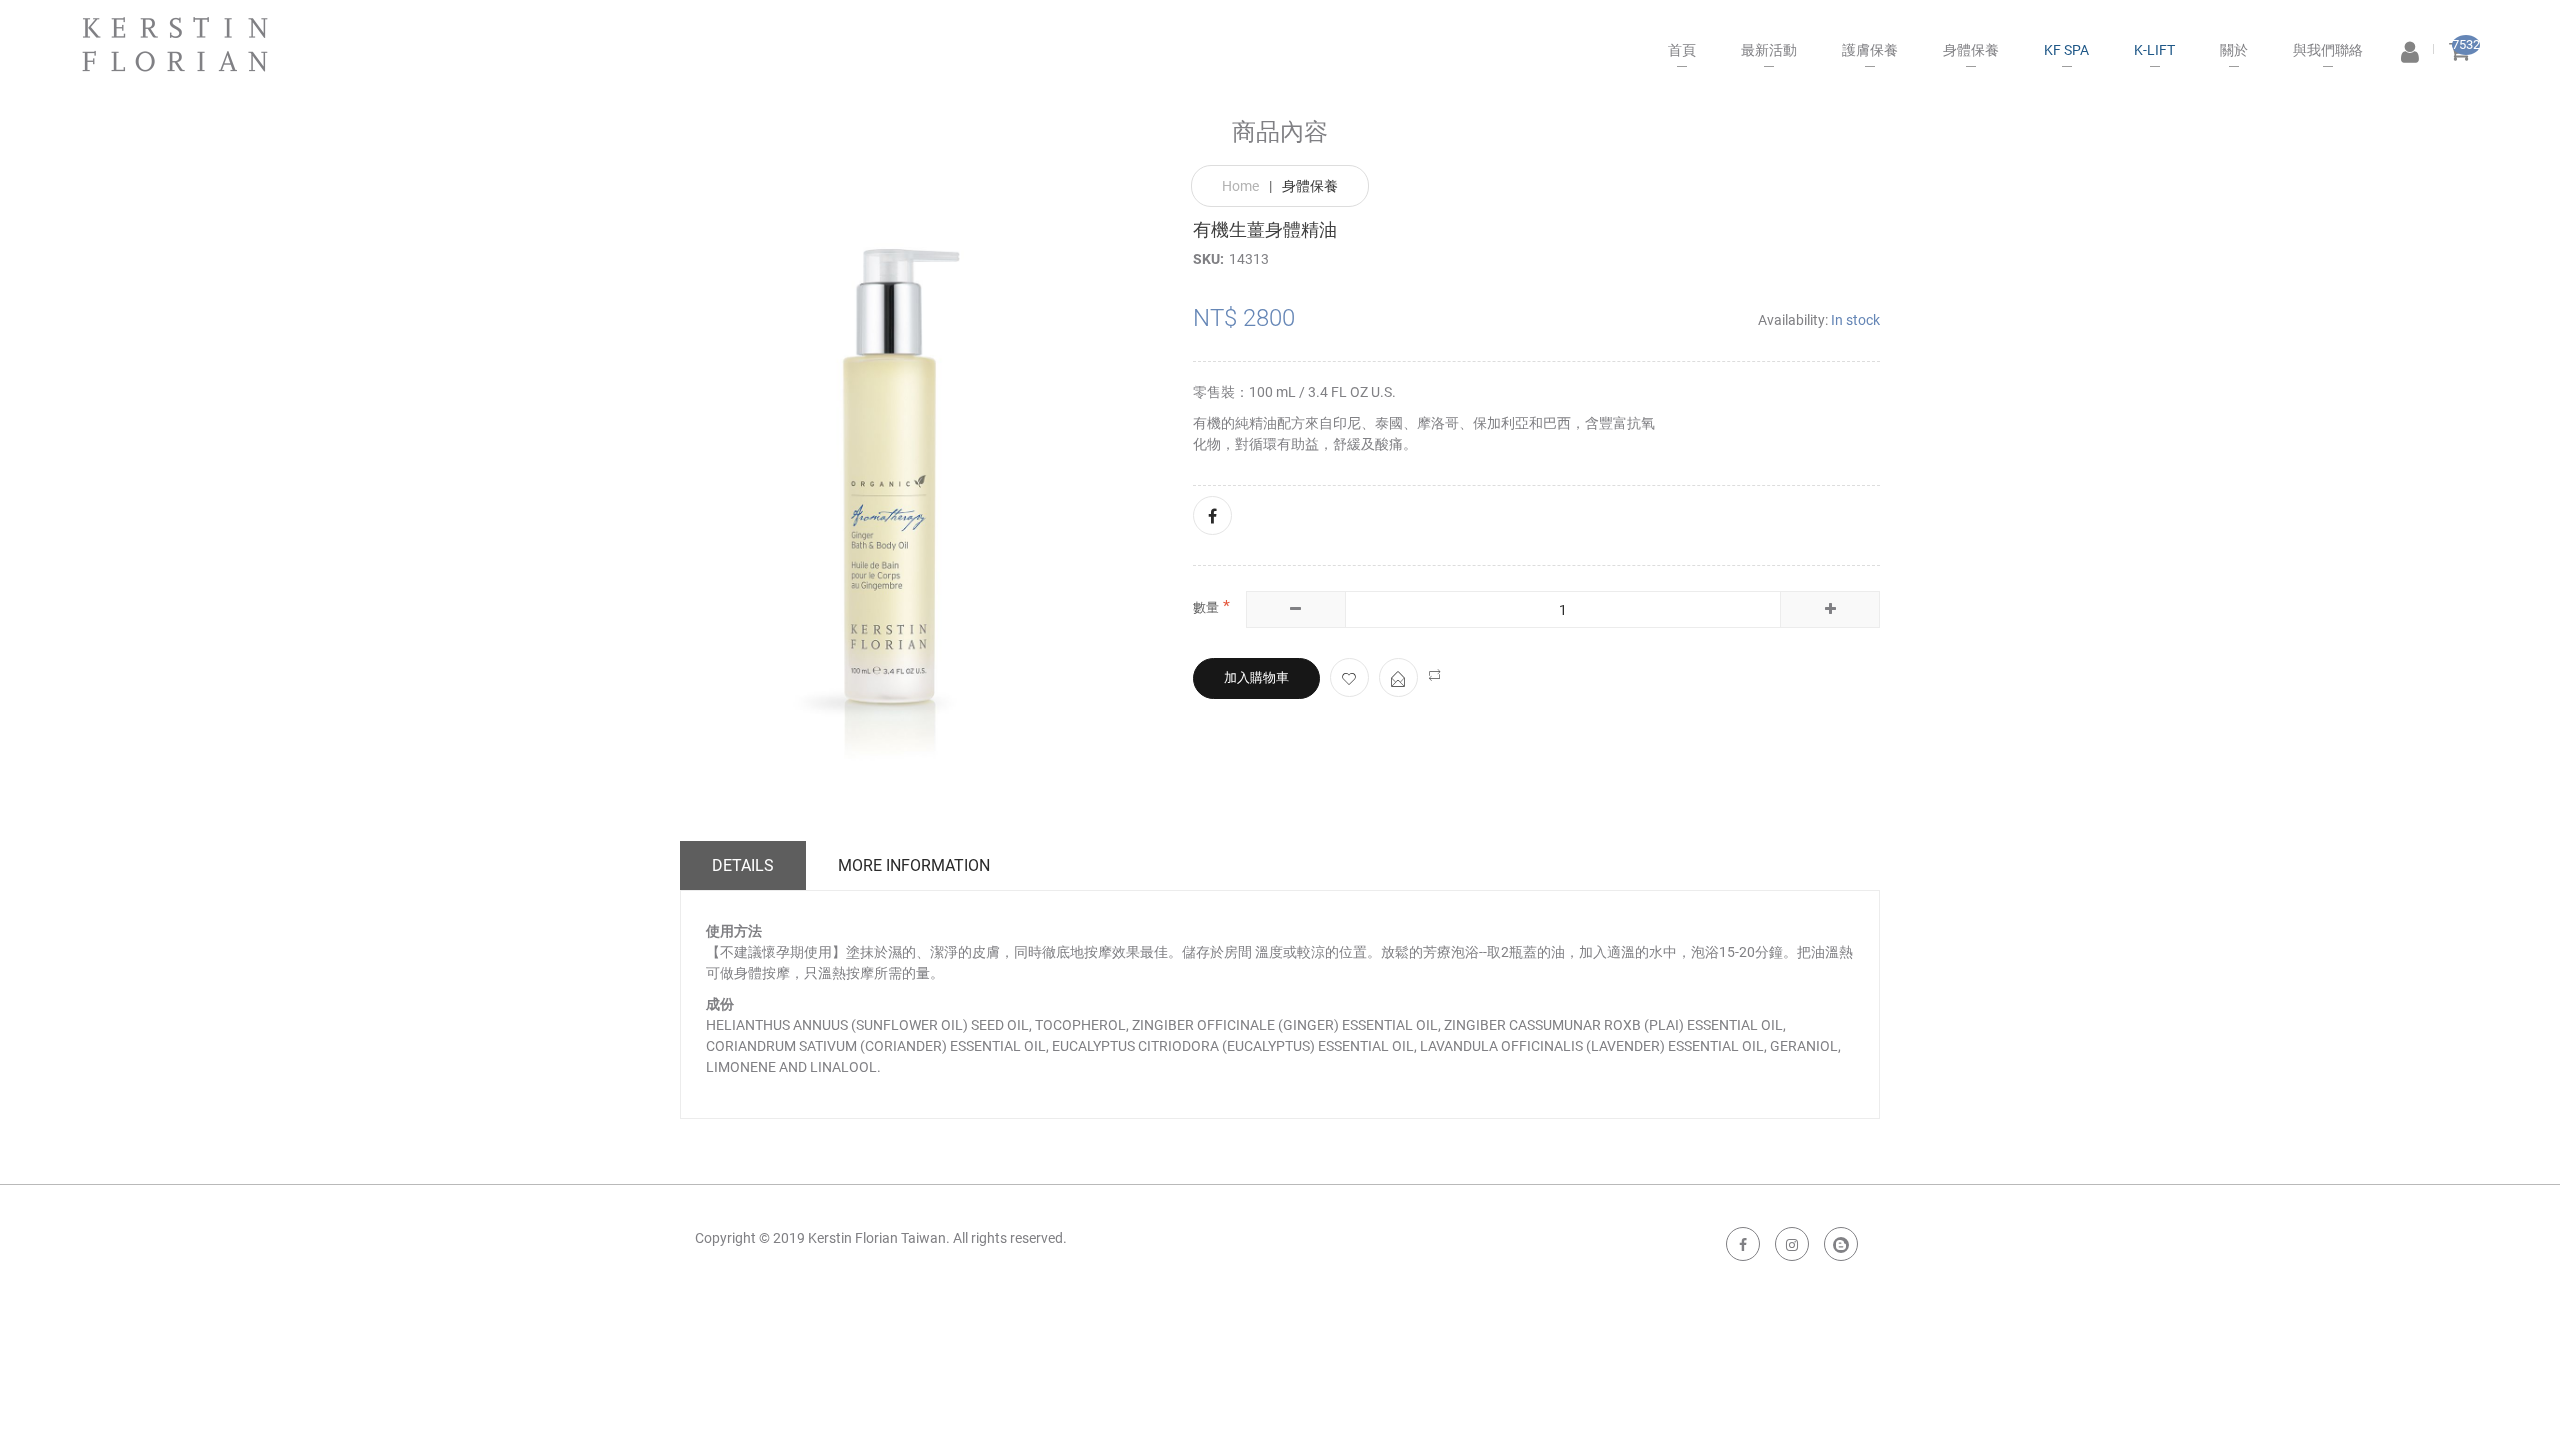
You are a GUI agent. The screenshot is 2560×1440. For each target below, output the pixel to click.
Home (1240, 186)
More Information (914, 865)
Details (743, 865)
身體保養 (1310, 186)
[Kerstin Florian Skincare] (175, 36)
